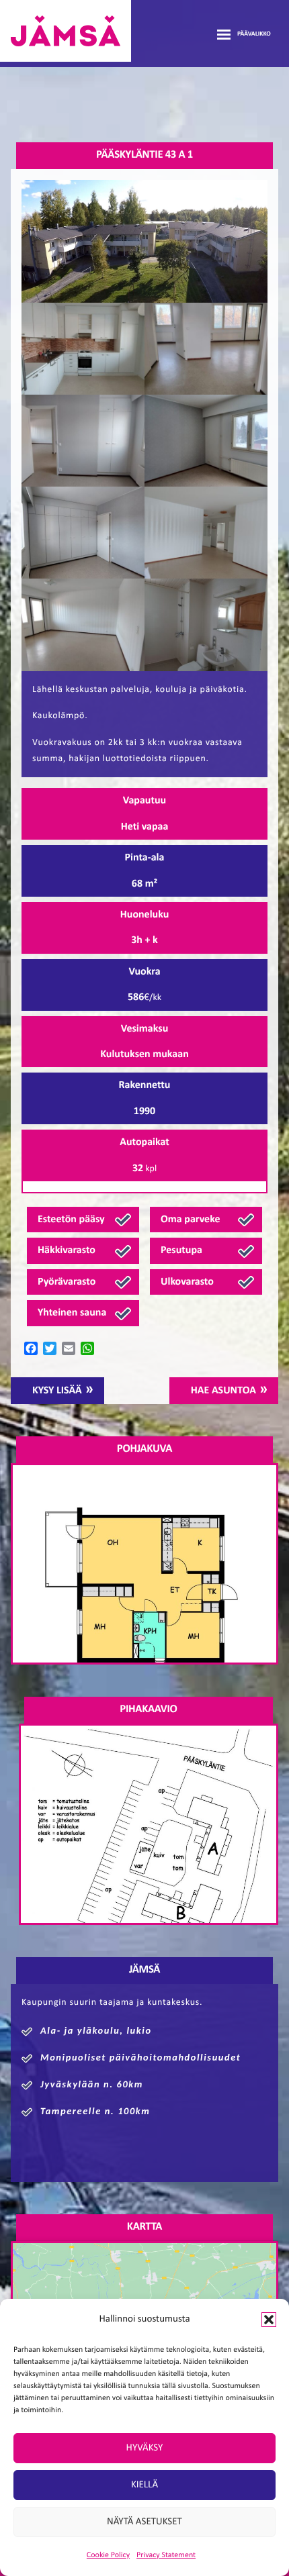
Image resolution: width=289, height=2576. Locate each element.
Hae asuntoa (223, 1391)
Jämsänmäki (66, 31)
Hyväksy (145, 2448)
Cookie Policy (108, 2555)
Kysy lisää (57, 1391)
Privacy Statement (166, 2555)
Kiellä (144, 2485)
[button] (269, 2320)
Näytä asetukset (144, 2522)
